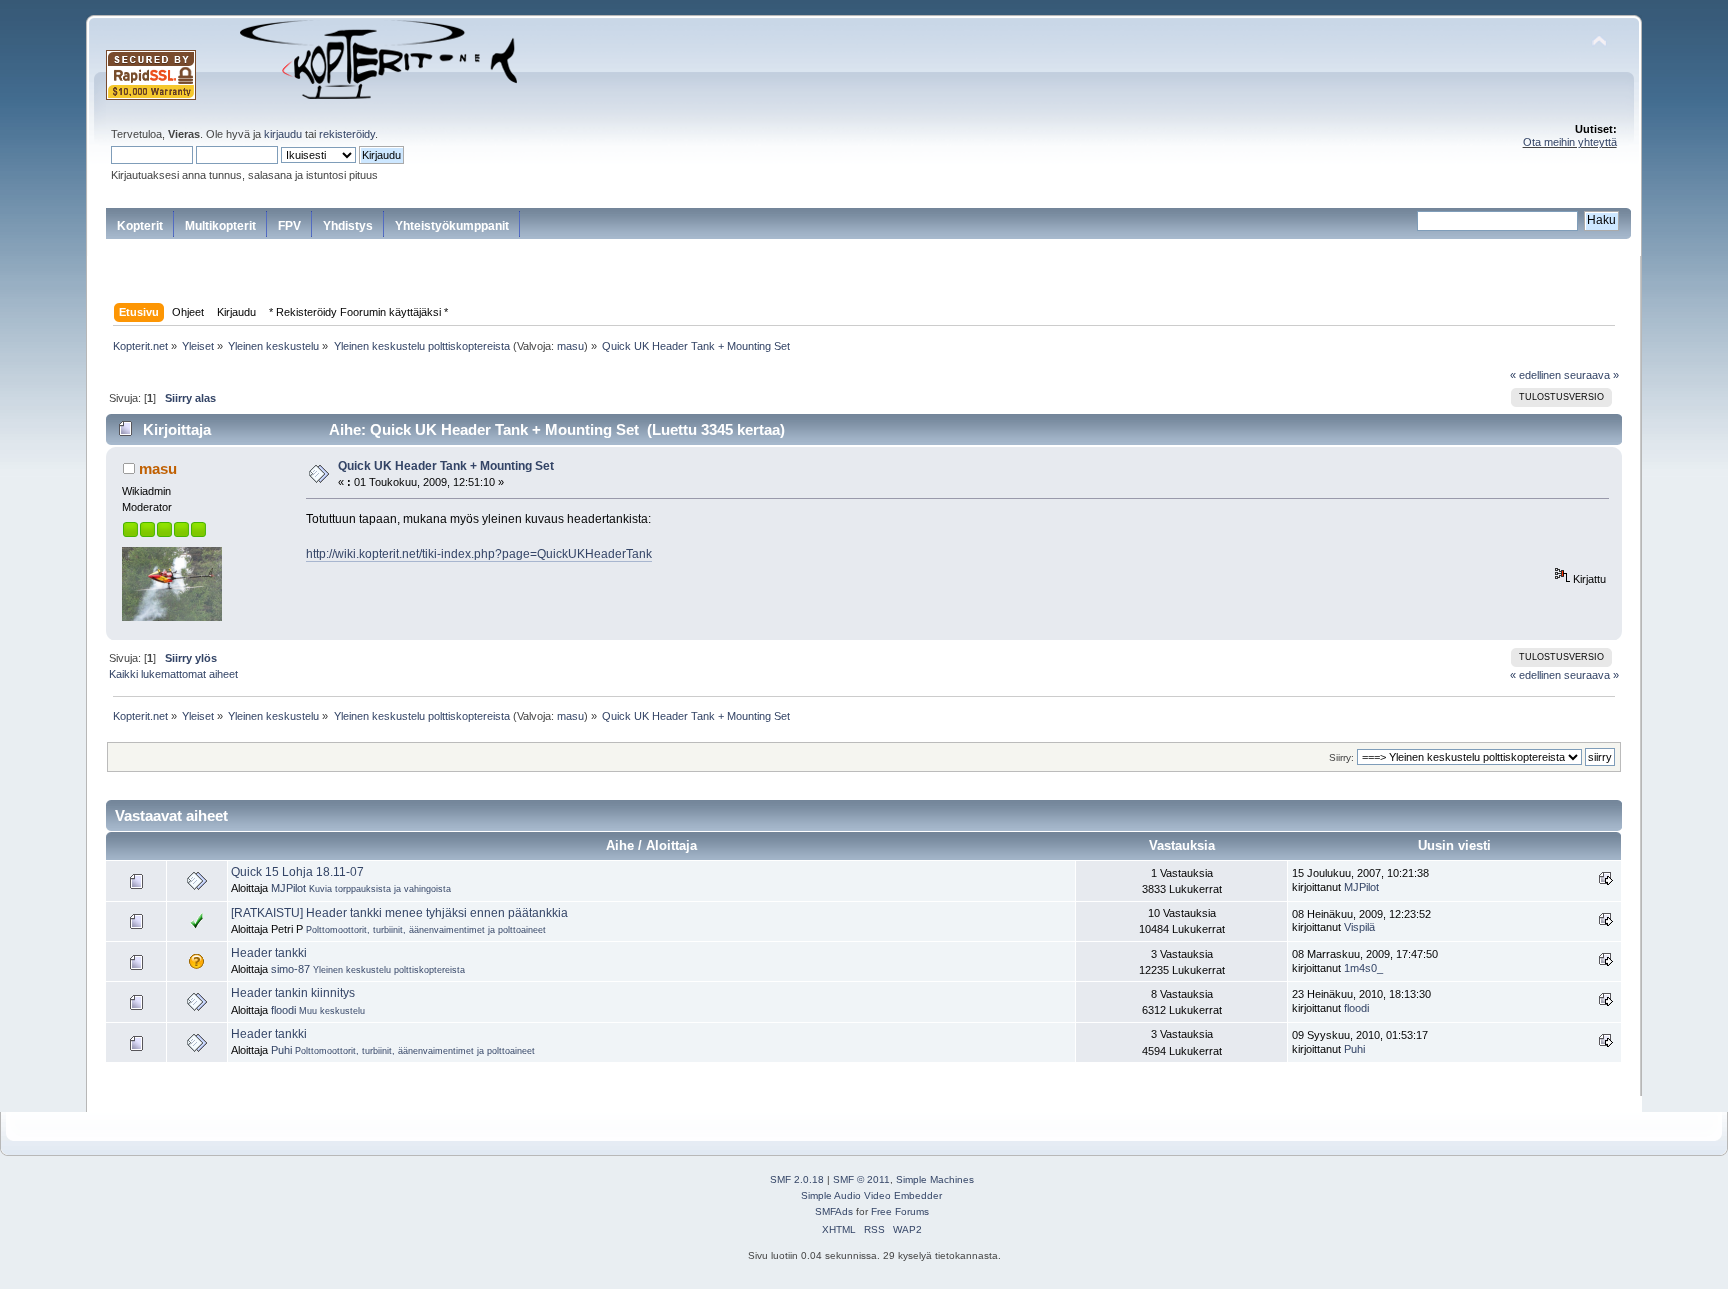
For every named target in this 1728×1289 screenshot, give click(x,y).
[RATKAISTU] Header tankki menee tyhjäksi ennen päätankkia (399, 913)
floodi (283, 1010)
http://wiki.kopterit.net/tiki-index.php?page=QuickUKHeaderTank (479, 554)
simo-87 (290, 969)
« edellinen (1535, 375)
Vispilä (1359, 927)
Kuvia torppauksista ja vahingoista (380, 889)
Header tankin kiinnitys (293, 993)
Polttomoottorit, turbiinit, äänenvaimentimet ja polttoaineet (426, 930)
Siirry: (1341, 757)
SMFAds (834, 1211)
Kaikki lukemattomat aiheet (173, 674)
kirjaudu (283, 134)
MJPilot (288, 888)
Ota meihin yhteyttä (1570, 142)
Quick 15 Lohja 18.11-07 (297, 872)
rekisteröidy (347, 134)
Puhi (281, 1050)
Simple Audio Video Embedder (871, 1195)
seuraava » (1591, 375)
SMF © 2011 (861, 1179)
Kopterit (140, 226)
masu (570, 346)
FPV (289, 226)
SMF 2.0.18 (797, 1179)
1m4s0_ (1363, 968)
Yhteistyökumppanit (452, 226)
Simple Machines (935, 1179)
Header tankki (269, 953)
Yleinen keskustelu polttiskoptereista (389, 970)
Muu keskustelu (332, 1011)
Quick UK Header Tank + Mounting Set (446, 466)
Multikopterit (220, 226)
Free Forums (900, 1211)
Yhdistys (348, 226)
